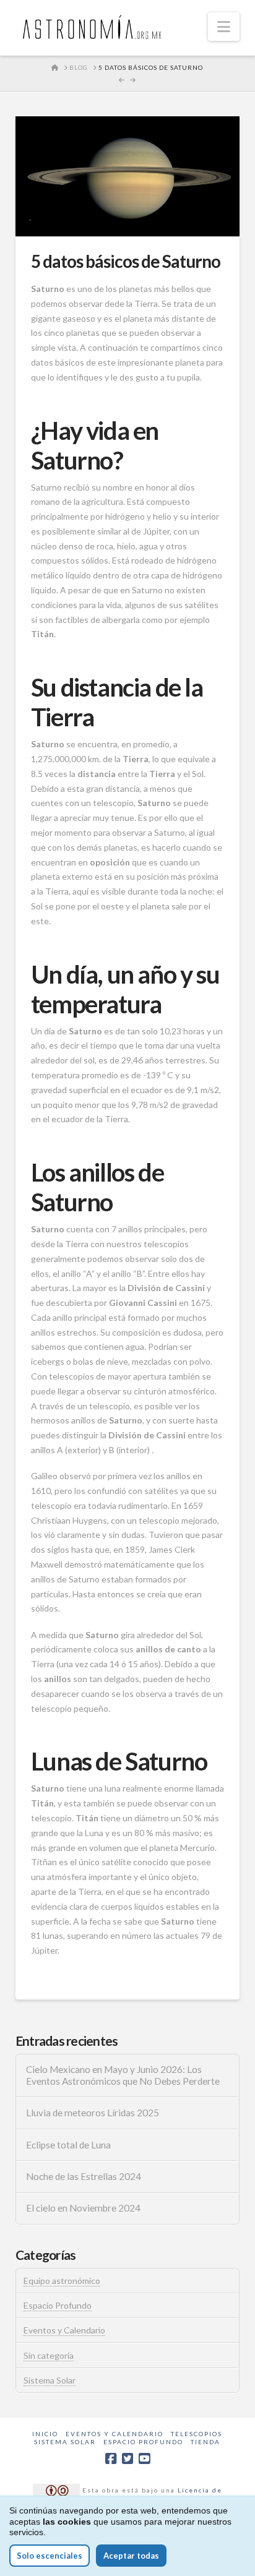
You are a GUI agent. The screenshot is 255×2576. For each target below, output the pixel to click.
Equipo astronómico (62, 2281)
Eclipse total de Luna (68, 2145)
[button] (224, 27)
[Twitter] (127, 2459)
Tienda (205, 2442)
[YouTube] (144, 2459)
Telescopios (197, 2434)
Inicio (45, 2434)
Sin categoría (49, 2355)
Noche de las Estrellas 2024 (84, 2176)
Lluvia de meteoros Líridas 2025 (93, 2113)
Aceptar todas (131, 2556)
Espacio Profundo (58, 2305)
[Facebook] (111, 2459)
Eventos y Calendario (64, 2330)
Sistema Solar (50, 2380)
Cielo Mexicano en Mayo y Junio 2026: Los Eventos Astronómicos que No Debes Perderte (123, 2075)
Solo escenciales (50, 2556)
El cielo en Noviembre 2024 (83, 2208)
